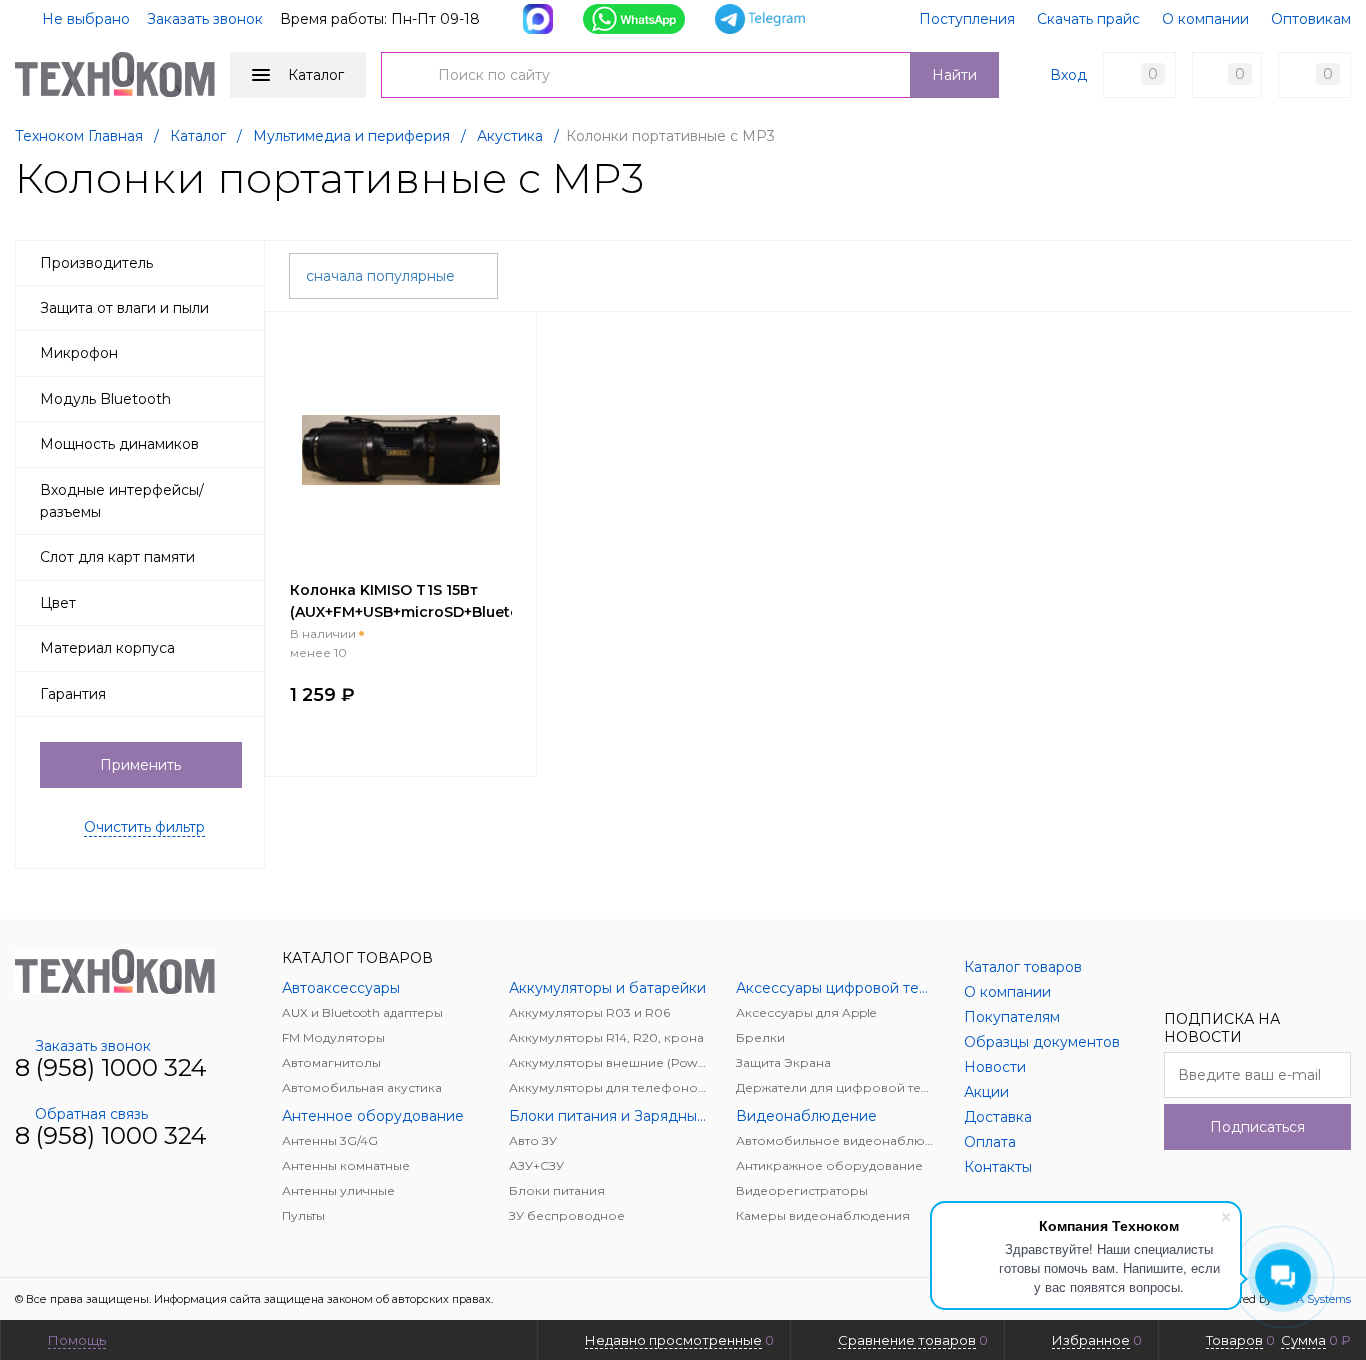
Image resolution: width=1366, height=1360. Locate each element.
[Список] (1339, 273)
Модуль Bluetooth (105, 399)
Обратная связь (91, 1114)
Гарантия (73, 694)
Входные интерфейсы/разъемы (122, 501)
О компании (1205, 19)
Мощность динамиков (119, 444)
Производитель (96, 263)
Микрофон (79, 353)
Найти (954, 75)
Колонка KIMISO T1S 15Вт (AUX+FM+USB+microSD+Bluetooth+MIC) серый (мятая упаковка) (438, 612)
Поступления (967, 19)
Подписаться (1257, 1127)
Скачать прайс (1088, 19)
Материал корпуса (107, 648)
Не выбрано (84, 19)
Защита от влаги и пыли (124, 308)
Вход (1068, 75)
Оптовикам (1311, 19)
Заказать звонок (205, 19)
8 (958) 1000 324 (111, 1067)
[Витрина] (1275, 273)
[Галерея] (1307, 273)
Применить (140, 765)
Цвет (58, 603)
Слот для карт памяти (117, 557)
